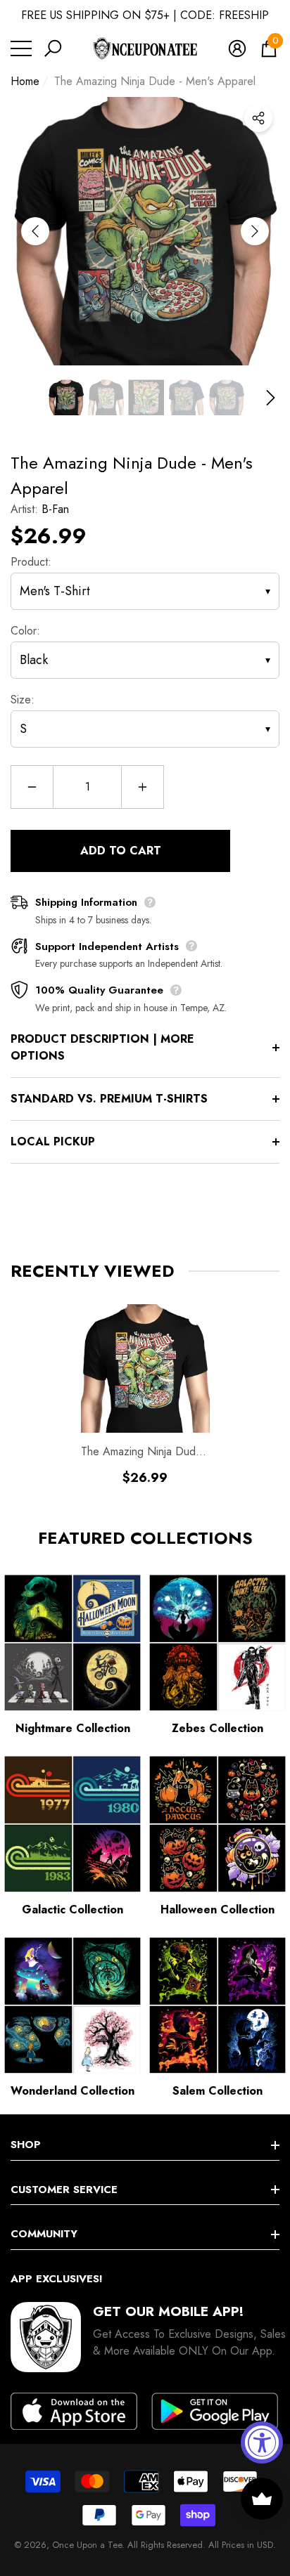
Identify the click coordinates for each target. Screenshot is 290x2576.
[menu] (21, 48)
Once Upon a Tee (87, 2545)
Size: (23, 700)
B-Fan (55, 509)
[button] (53, 48)
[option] (145, 231)
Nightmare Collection (73, 1728)
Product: (31, 562)
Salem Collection (217, 2091)
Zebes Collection (217, 1728)
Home (25, 81)
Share (258, 118)
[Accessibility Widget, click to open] (262, 2442)
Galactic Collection (72, 1910)
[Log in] (237, 48)
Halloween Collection (217, 1910)
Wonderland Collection (72, 2091)
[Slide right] (255, 231)
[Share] (258, 118)
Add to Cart (121, 851)
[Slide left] (35, 231)
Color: (25, 631)
